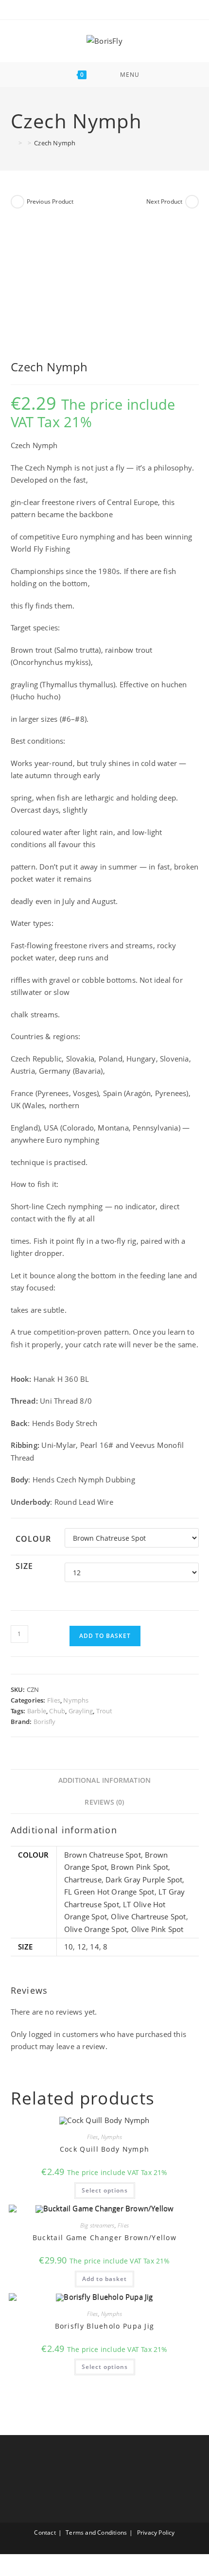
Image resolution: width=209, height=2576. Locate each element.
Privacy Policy (156, 2532)
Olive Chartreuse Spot (148, 1916)
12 (82, 1947)
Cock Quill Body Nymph (104, 2149)
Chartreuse (83, 1880)
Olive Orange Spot (96, 1929)
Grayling (81, 1711)
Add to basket (105, 1636)
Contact (45, 2532)
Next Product (164, 201)
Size (25, 1566)
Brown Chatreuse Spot (103, 1855)
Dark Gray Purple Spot (144, 1880)
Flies (54, 1700)
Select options (105, 2190)
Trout (104, 1711)
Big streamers (97, 2225)
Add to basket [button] (104, 2279)
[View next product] (192, 202)
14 (94, 1947)
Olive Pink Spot (157, 1929)
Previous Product (50, 201)
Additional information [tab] (104, 1780)
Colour (34, 1539)
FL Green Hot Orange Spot (109, 1892)
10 (69, 1947)
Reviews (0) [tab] (104, 1802)
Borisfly (45, 1722)
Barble (37, 1711)
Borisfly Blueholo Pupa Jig (105, 2326)
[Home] (13, 143)
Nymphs (76, 1700)
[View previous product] (17, 202)
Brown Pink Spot (139, 1867)
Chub (57, 1711)
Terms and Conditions (96, 2532)
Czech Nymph (55, 143)
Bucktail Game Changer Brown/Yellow (104, 2237)
